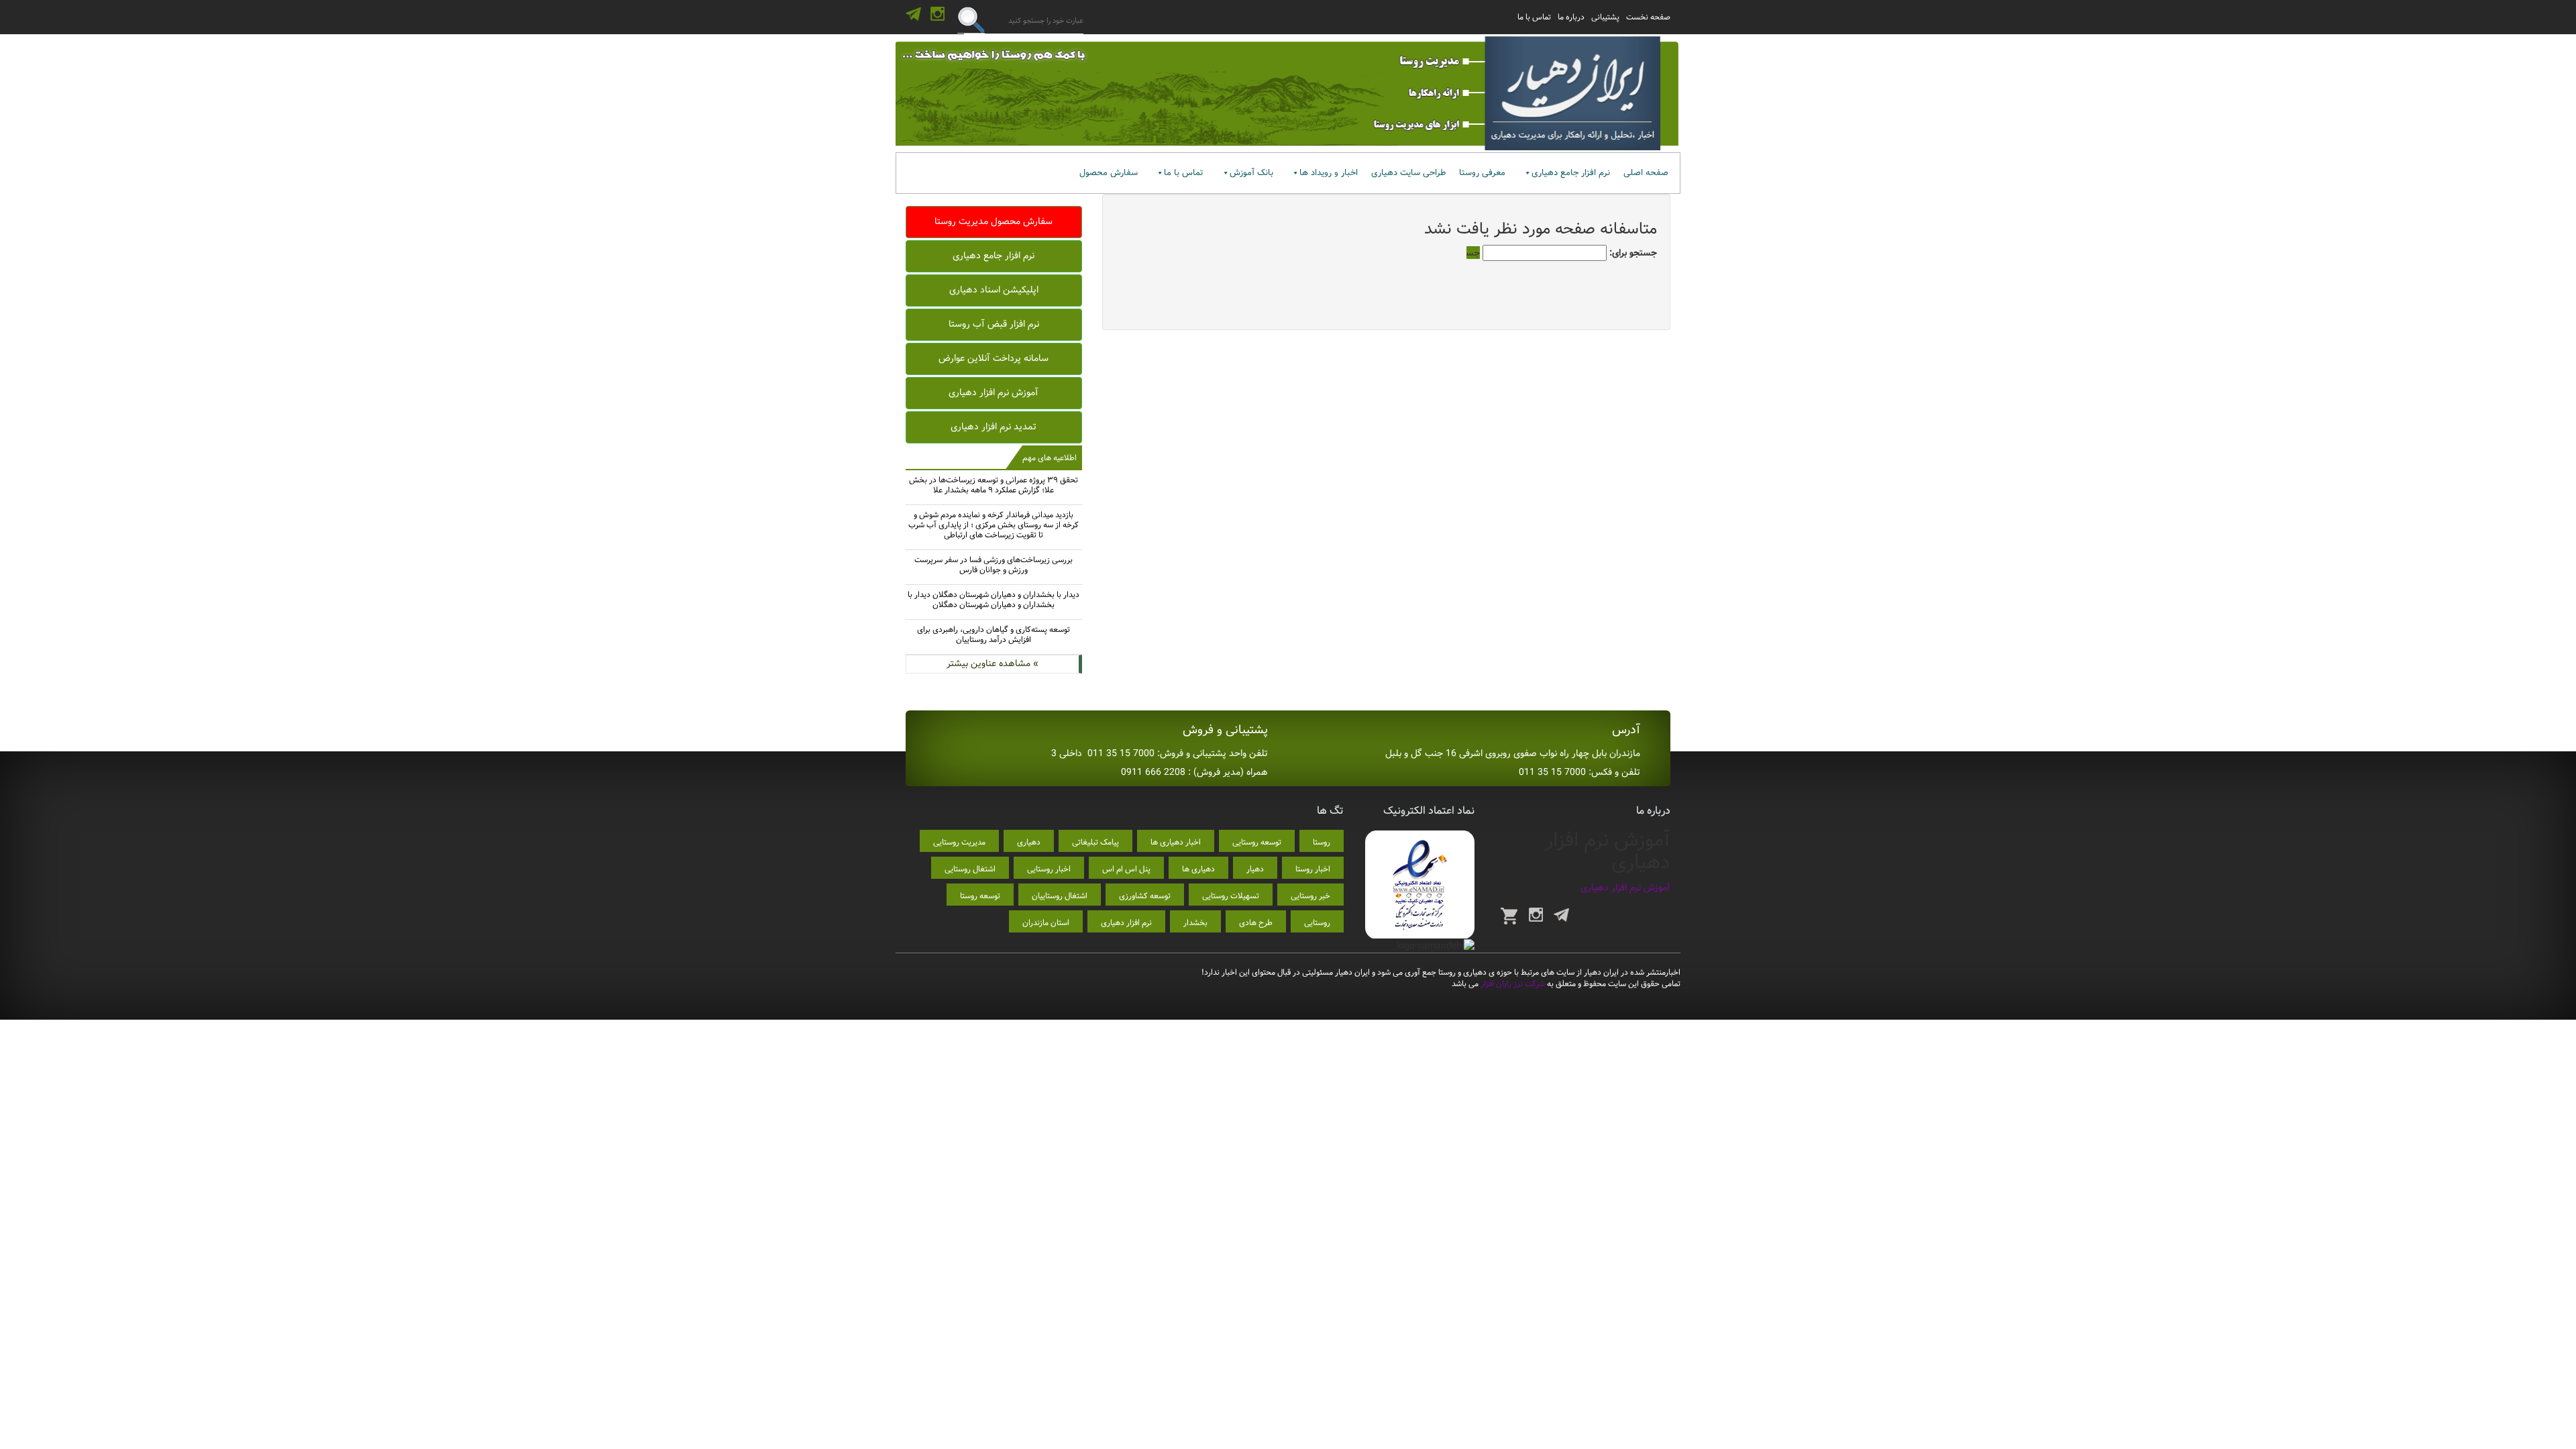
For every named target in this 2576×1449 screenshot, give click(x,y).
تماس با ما (1534, 17)
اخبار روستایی (1049, 869)
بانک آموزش (1251, 173)
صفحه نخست (1648, 17)
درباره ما (1571, 17)
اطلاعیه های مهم (1050, 458)
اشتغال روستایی (970, 869)
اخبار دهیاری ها (1176, 842)
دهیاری (1029, 842)
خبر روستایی (1310, 896)
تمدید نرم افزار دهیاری (994, 427)
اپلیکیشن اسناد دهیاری (994, 290)
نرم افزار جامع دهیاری (1571, 173)
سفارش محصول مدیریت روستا (994, 221)
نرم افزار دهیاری (1126, 923)
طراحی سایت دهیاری (1408, 173)
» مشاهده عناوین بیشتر (992, 663)
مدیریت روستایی (959, 842)
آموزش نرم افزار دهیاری (994, 392)
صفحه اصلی (1646, 173)
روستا (1322, 842)
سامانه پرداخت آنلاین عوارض (994, 358)
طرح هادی (1256, 923)
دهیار (1255, 869)
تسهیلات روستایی (1231, 896)
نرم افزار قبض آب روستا (994, 324)
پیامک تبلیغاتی (1095, 842)
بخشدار (1195, 923)
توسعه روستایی (1257, 842)
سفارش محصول (1109, 173)
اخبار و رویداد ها (1329, 173)
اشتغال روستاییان (1060, 896)
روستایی (1317, 923)
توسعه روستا (980, 896)
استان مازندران (1046, 923)
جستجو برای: (1633, 253)
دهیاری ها (1198, 869)
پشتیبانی (1605, 17)
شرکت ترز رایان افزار (1512, 984)
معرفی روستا (1482, 173)
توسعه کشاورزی (1145, 896)
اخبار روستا (1313, 869)
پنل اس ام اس (1126, 869)
